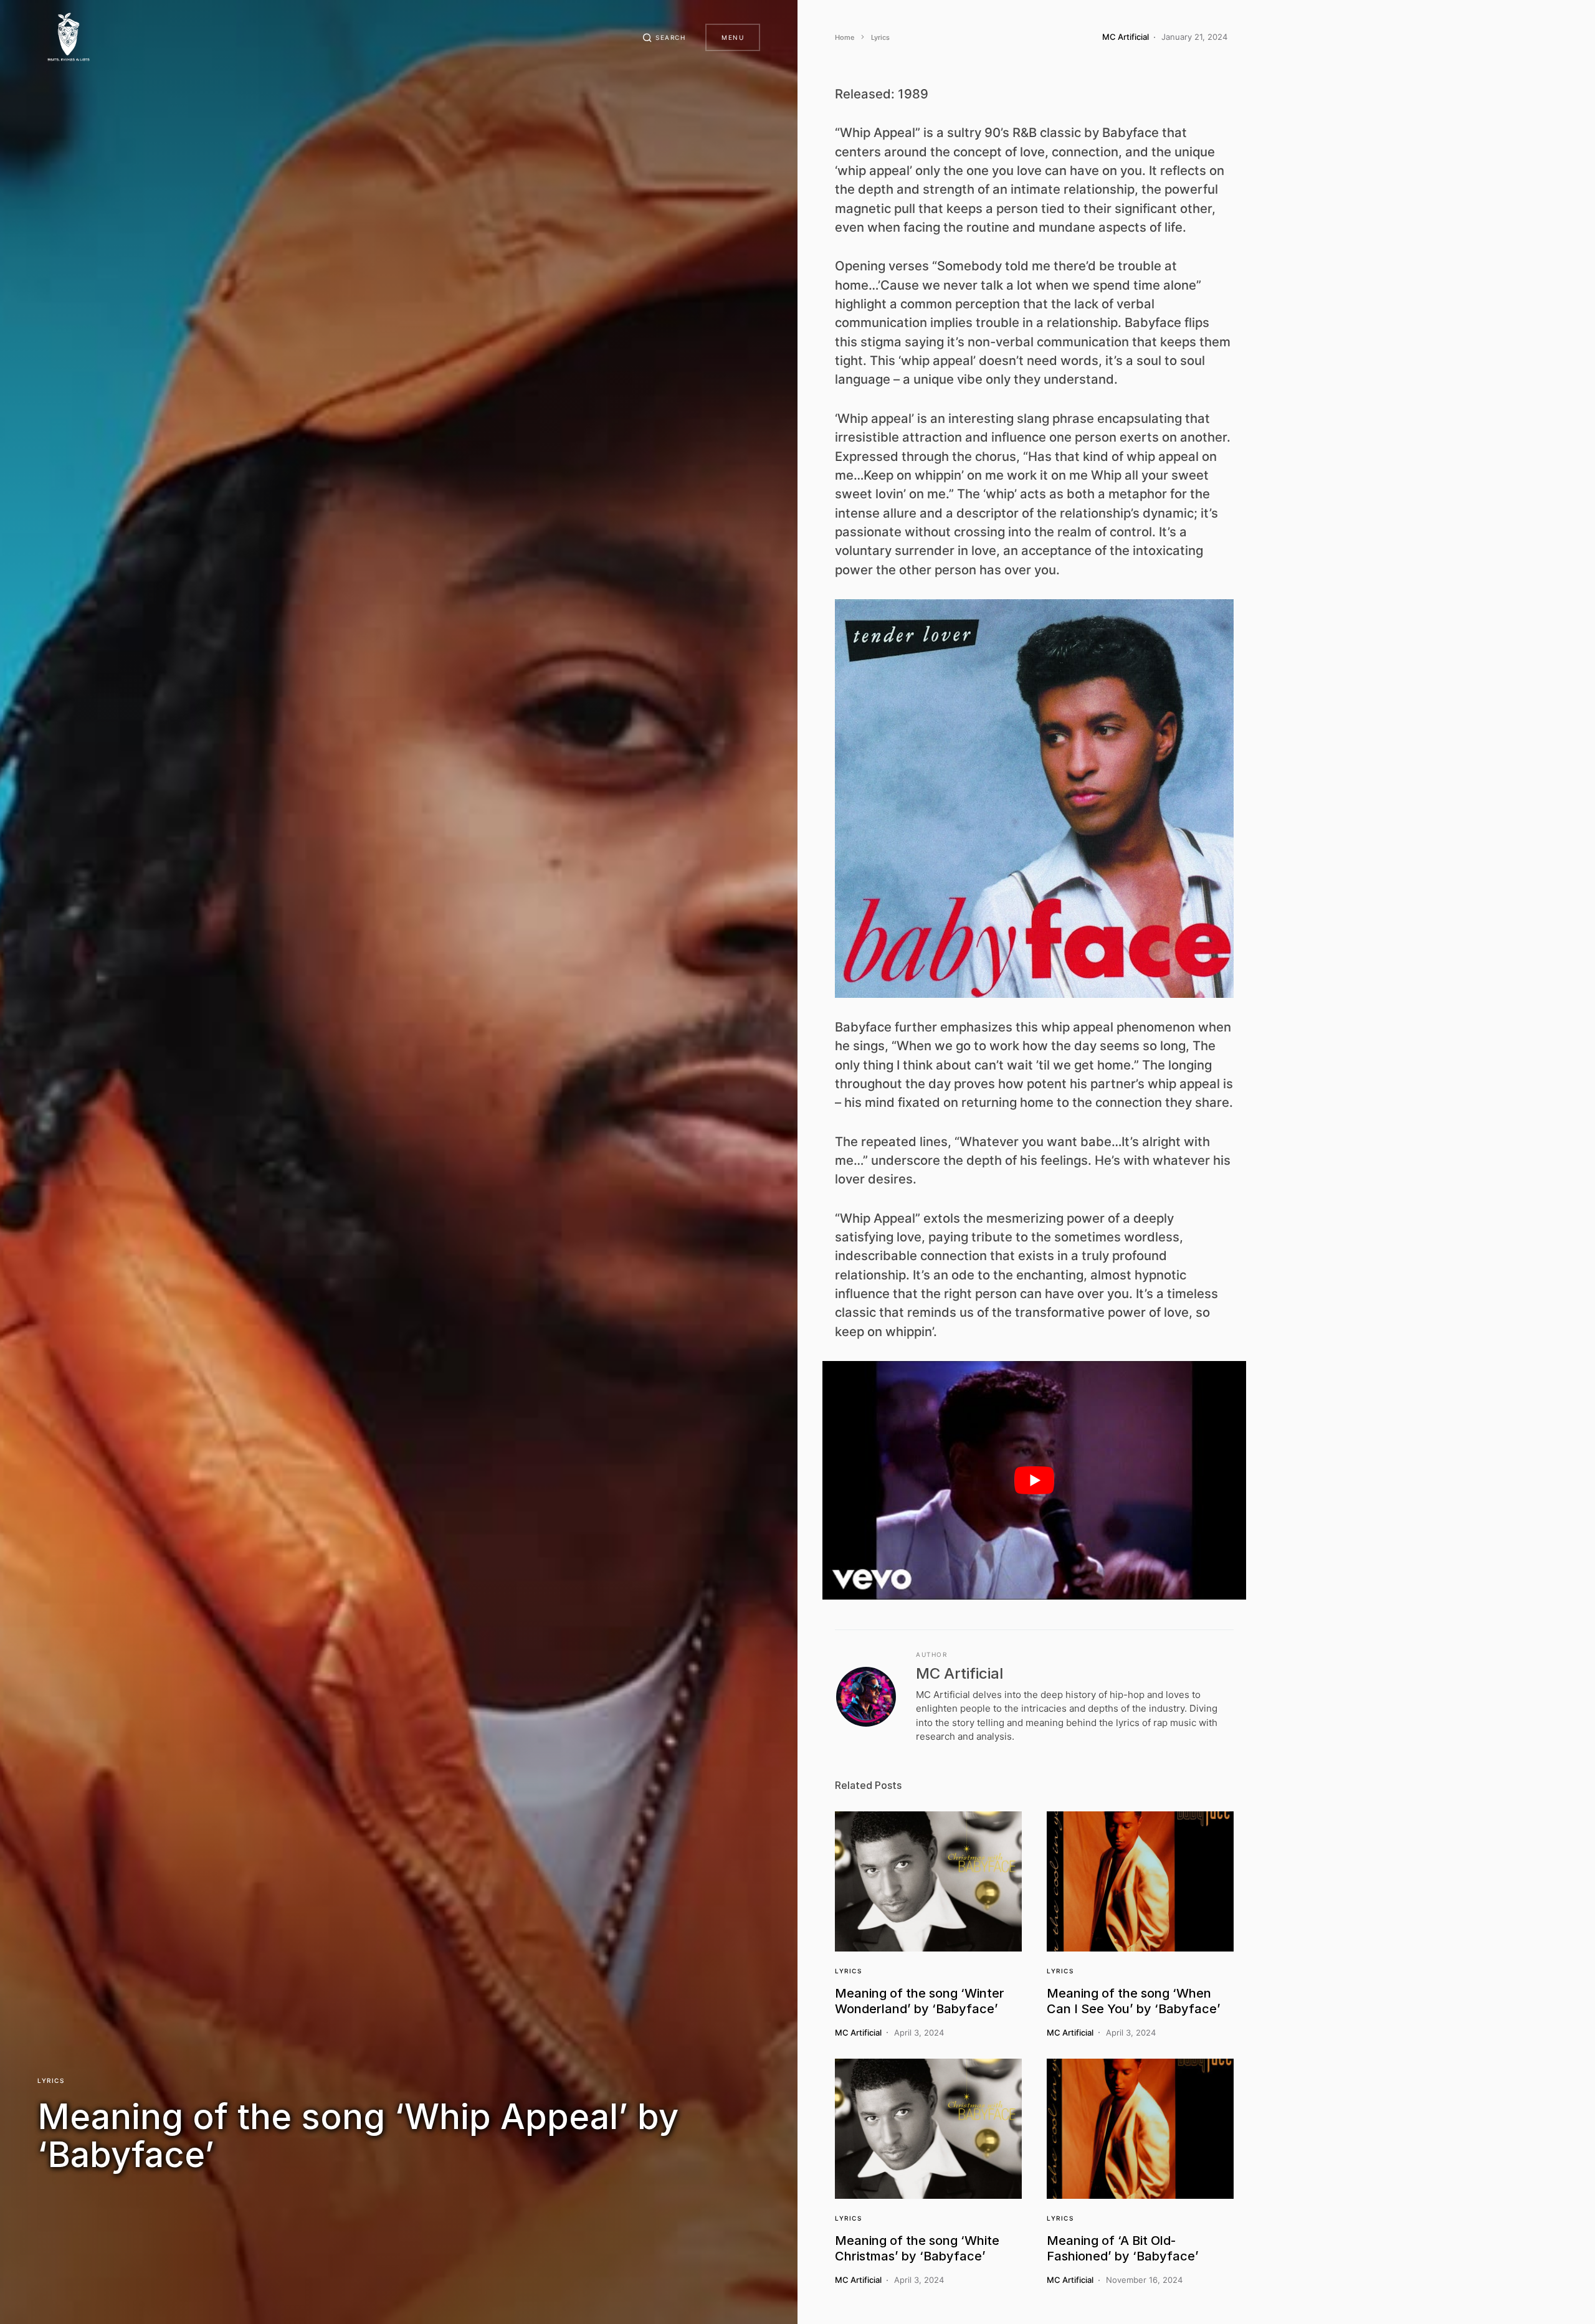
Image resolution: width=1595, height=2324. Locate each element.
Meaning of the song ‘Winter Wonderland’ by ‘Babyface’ (920, 2001)
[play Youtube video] (1034, 1480)
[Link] (928, 1881)
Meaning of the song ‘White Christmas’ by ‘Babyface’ (917, 2248)
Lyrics (51, 2080)
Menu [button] (733, 37)
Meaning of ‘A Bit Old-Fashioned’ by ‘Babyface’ (1123, 2248)
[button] (664, 37)
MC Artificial (959, 1673)
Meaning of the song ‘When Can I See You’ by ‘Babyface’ (1134, 2001)
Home (845, 37)
